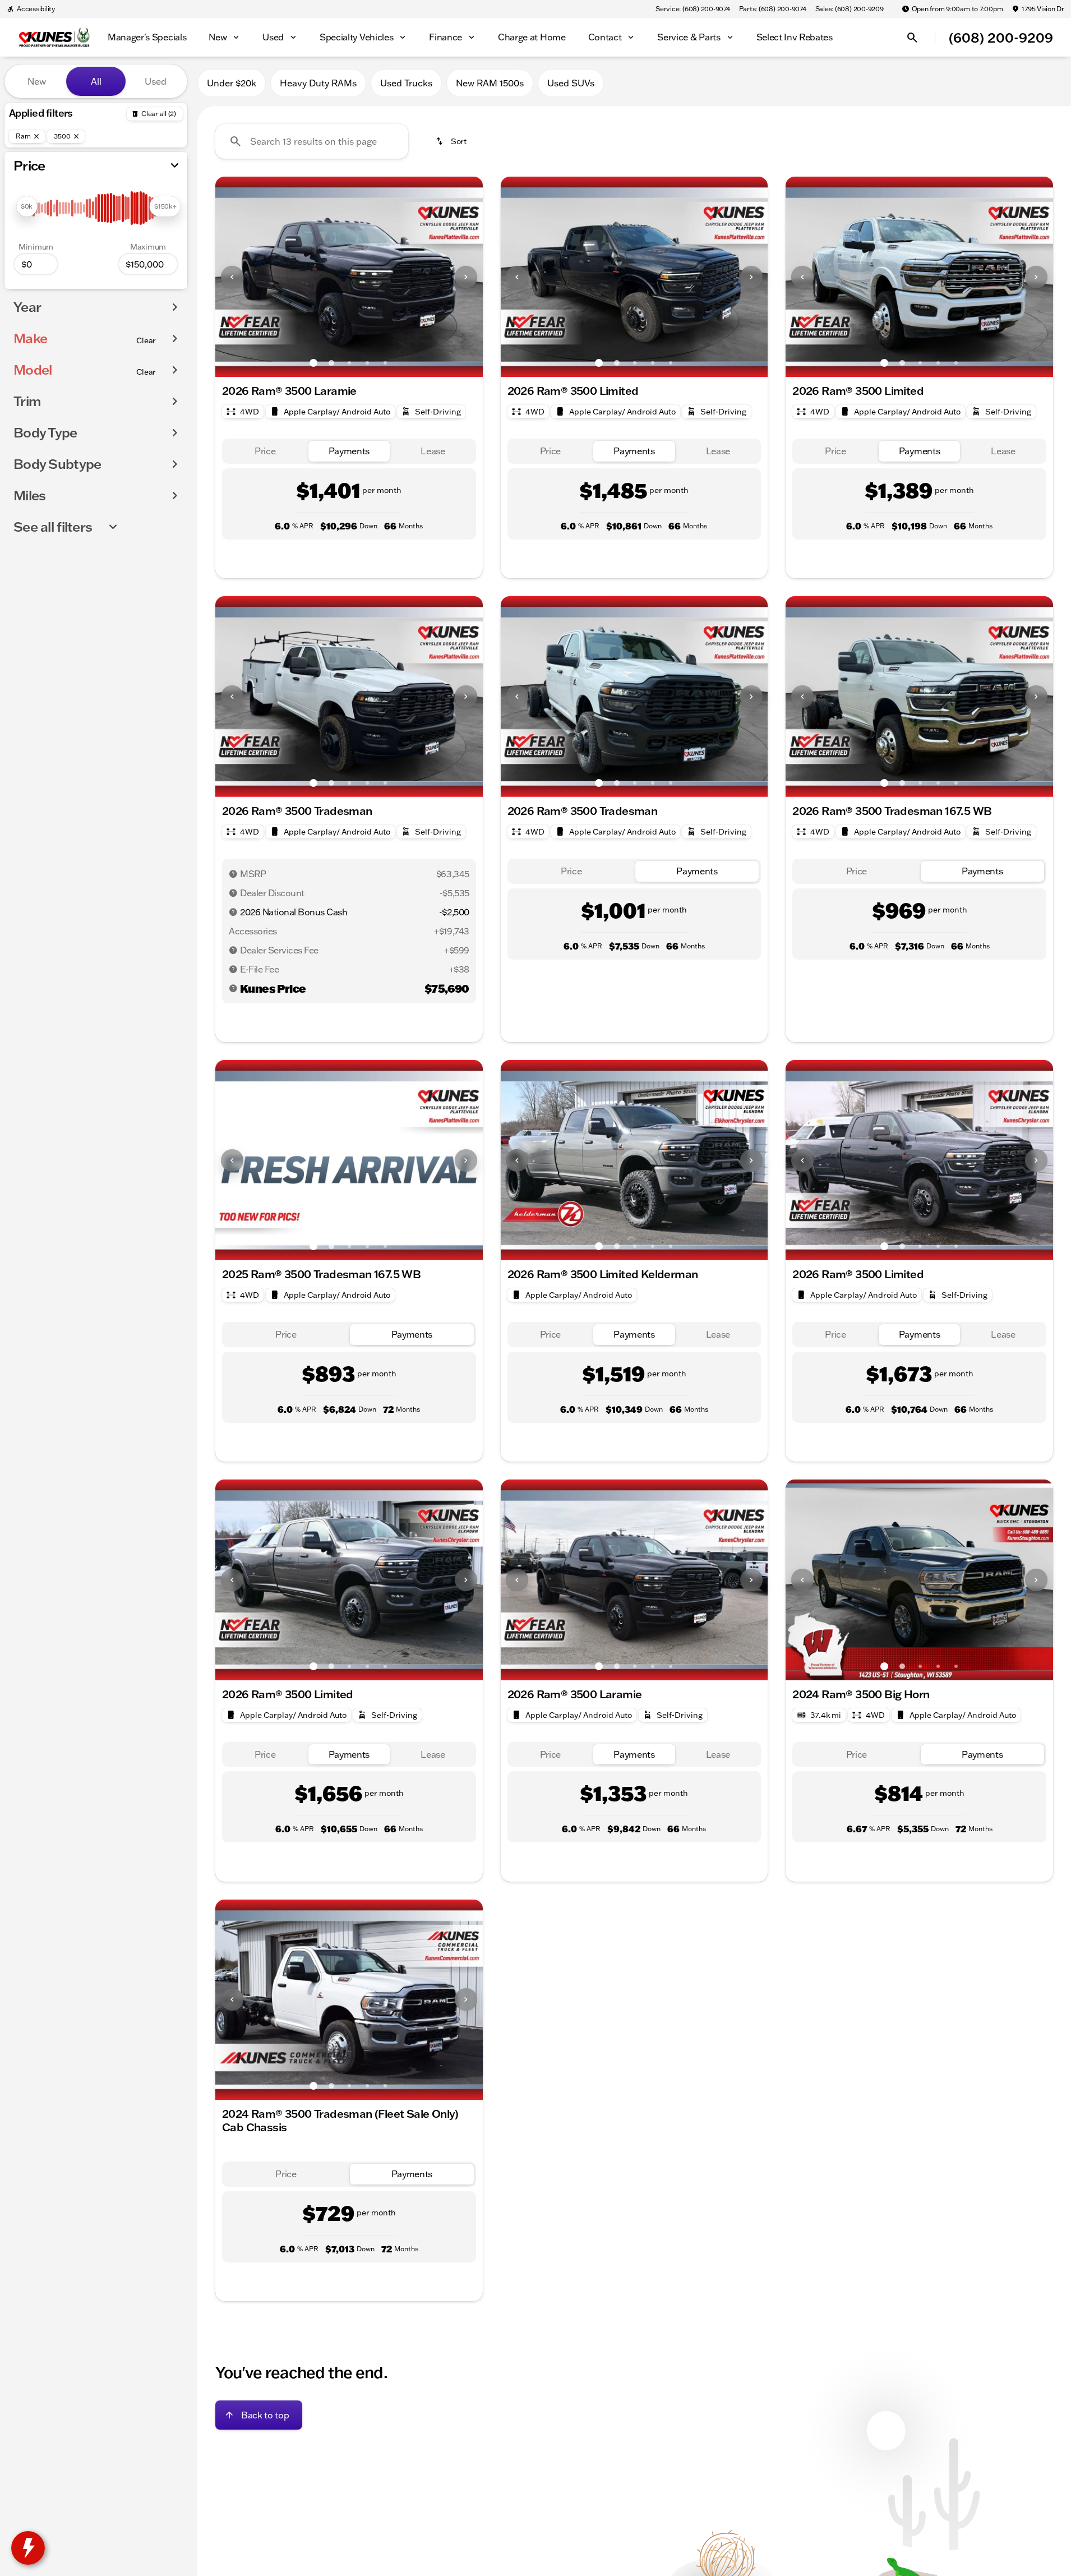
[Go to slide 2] (331, 363)
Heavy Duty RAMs (318, 83)
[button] (235, 277)
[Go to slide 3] (349, 363)
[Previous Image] (232, 277)
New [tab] (37, 81)
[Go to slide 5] (385, 363)
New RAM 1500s (490, 83)
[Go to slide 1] (313, 363)
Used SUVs (571, 83)
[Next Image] (466, 277)
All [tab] (96, 81)
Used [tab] (156, 81)
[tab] (265, 451)
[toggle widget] (28, 2548)
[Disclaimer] (233, 874)
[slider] (27, 206)
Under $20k (232, 83)
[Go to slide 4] (367, 363)
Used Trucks (406, 83)
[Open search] (912, 38)
